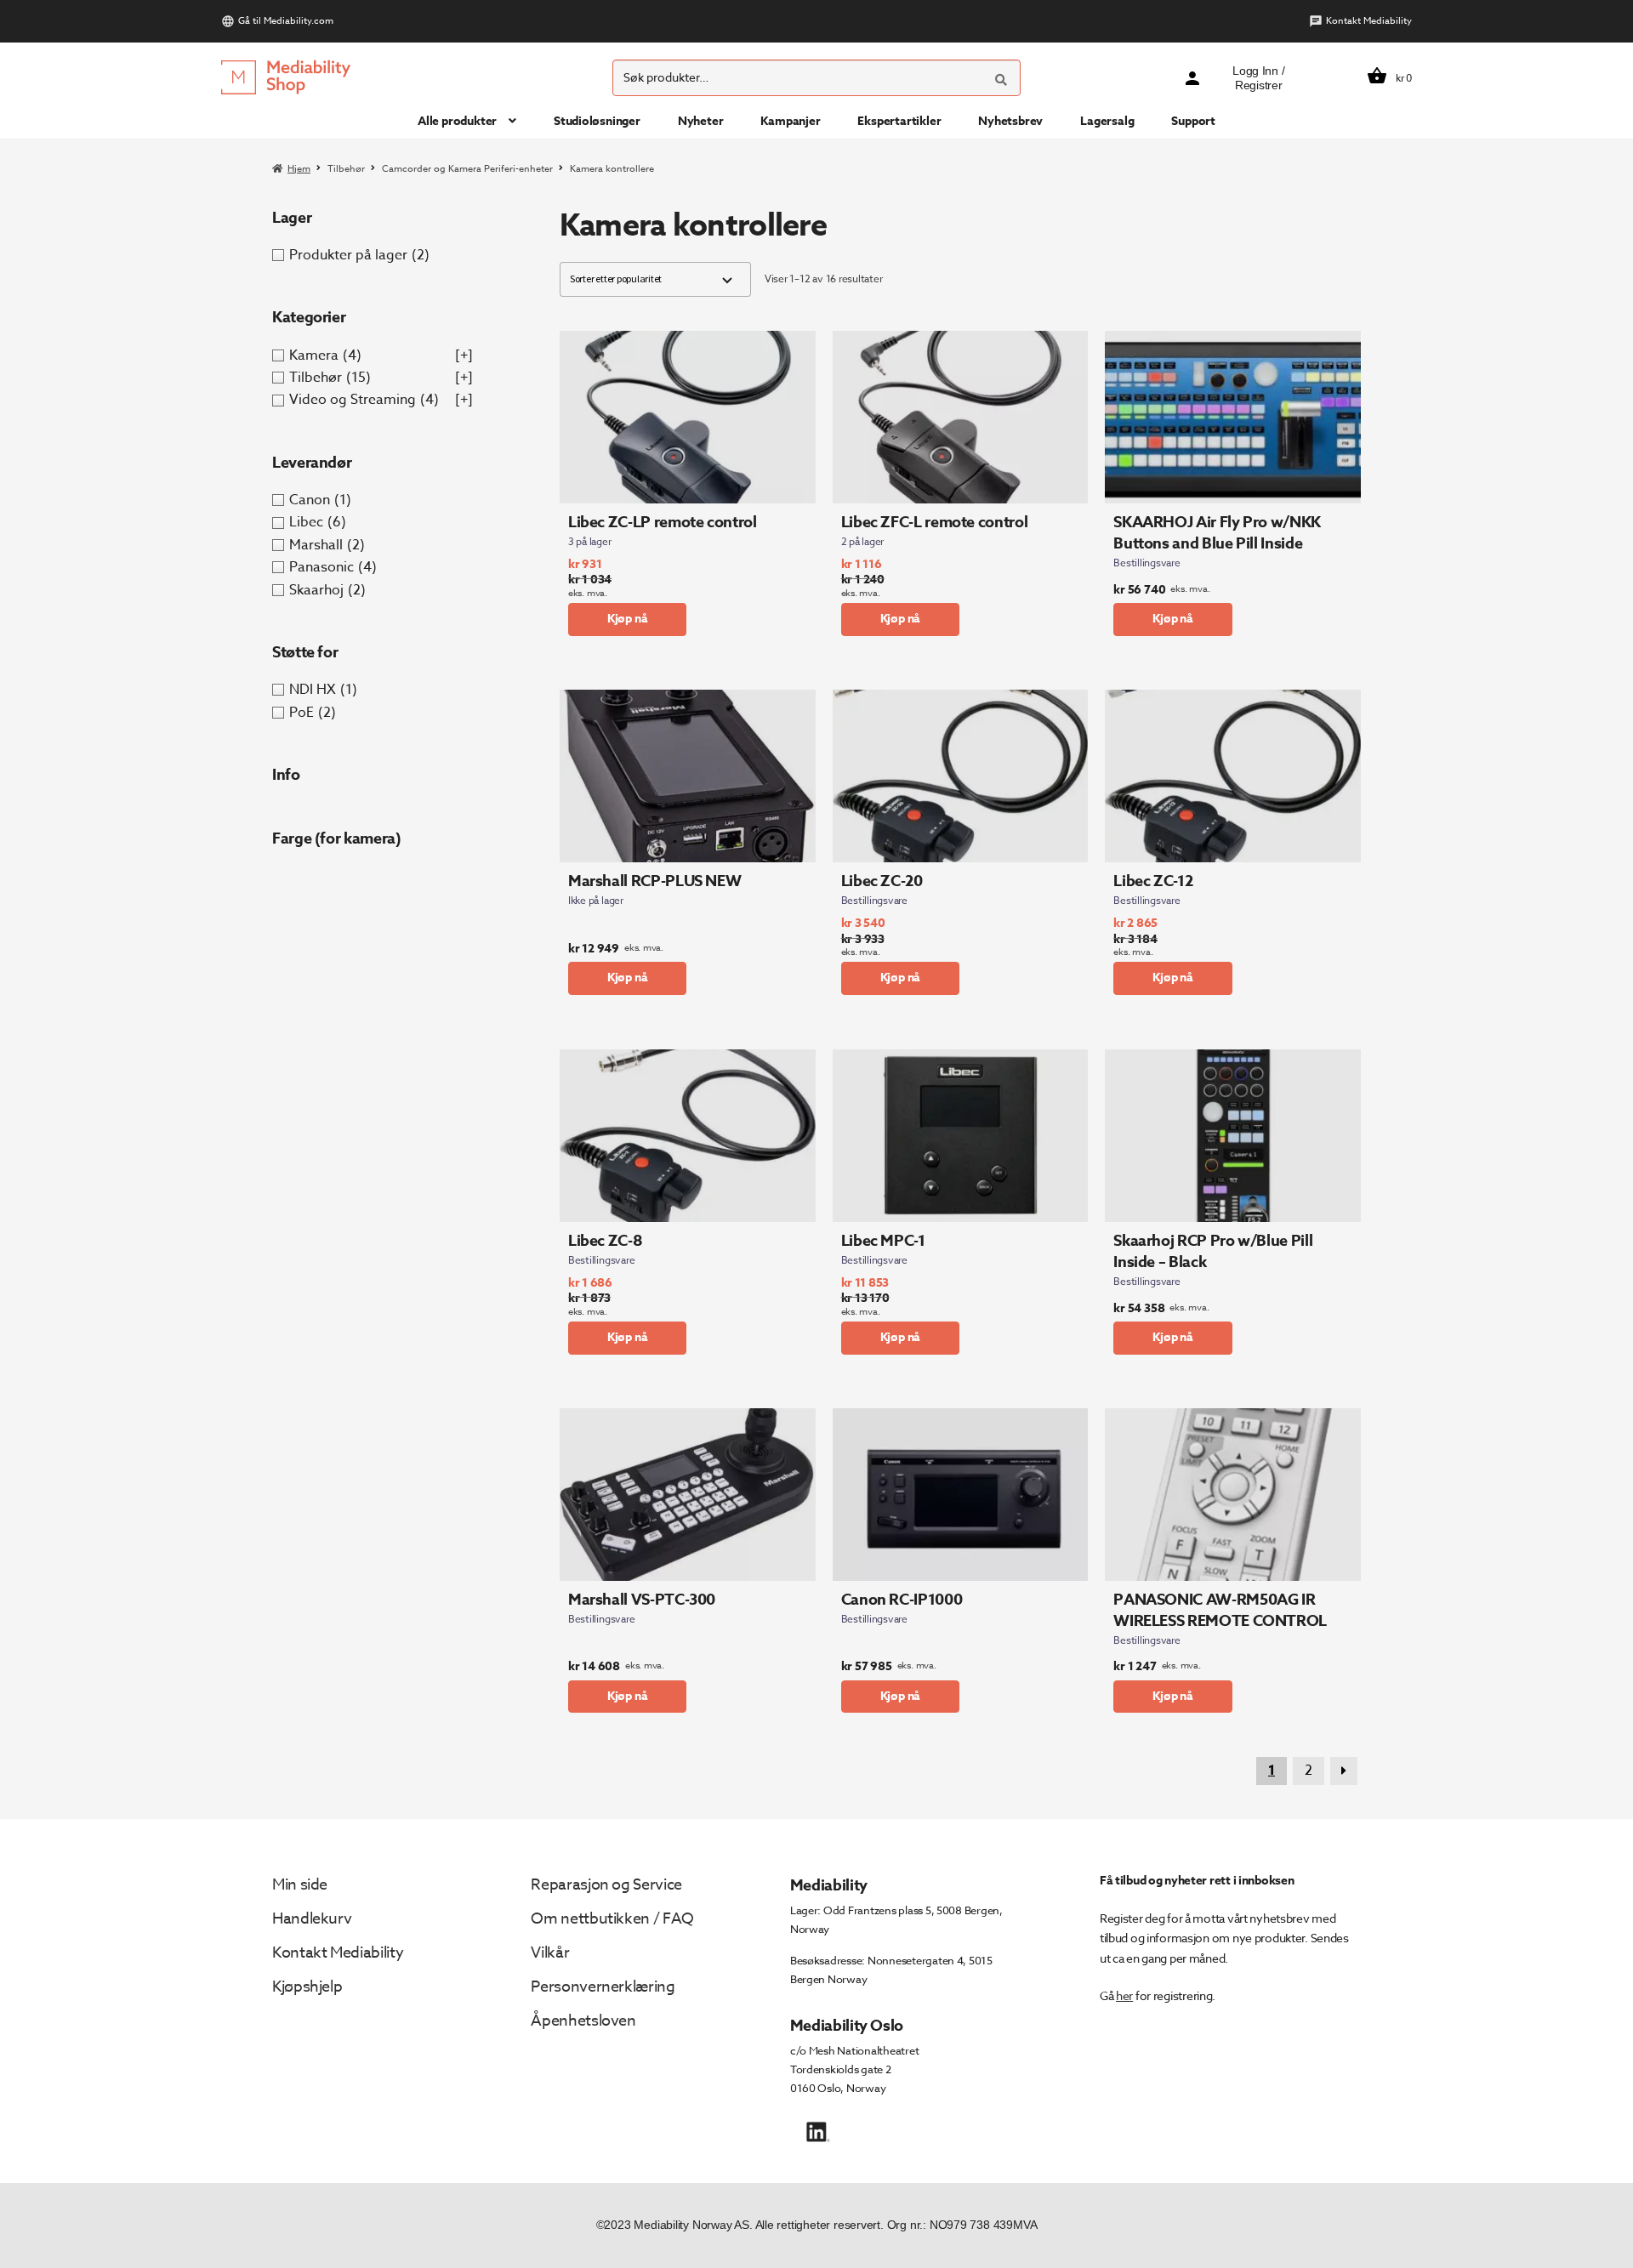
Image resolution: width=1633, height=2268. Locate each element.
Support (1193, 121)
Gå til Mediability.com (286, 21)
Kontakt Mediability (1369, 21)
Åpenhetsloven (583, 2021)
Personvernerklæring (603, 1987)
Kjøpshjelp (307, 1987)
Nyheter (701, 121)
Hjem (299, 169)
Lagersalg (1107, 121)
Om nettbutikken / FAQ (612, 1919)
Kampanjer (790, 121)
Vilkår (550, 1953)
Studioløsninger (597, 121)
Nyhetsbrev (1010, 121)
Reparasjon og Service (606, 1885)
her (1124, 1995)
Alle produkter (457, 121)
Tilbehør (346, 169)
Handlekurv (312, 1919)
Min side (300, 1885)
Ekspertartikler (899, 121)
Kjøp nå (628, 619)
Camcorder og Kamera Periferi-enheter (467, 169)
